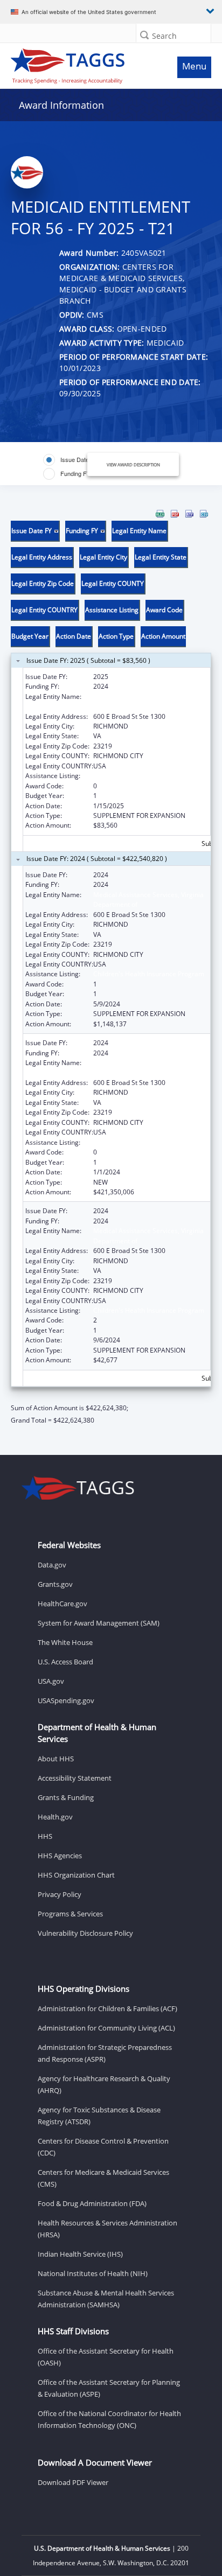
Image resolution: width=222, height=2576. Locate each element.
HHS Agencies (60, 1856)
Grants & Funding (66, 1797)
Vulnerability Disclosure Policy (85, 1933)
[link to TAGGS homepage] (84, 64)
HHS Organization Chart (76, 1875)
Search (164, 36)
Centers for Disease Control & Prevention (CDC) (103, 2147)
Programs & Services (70, 1914)
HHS (45, 1836)
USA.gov (51, 1681)
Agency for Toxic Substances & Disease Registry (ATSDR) (99, 2116)
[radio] (71, 460)
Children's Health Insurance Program (149, 776)
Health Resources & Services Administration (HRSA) (107, 2229)
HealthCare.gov (63, 1604)
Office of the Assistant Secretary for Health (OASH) (106, 2357)
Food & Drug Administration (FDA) (92, 2203)
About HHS (56, 1759)
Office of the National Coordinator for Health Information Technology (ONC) (109, 2419)
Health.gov (55, 1817)
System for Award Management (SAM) (99, 1623)
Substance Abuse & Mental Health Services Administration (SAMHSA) (106, 2299)
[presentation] (111, 967)
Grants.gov (55, 1584)
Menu (194, 66)
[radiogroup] (73, 467)
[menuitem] (160, 514)
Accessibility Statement (75, 1778)
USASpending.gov (66, 1700)
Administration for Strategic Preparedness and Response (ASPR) (105, 2053)
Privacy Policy (60, 1894)
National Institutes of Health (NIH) (93, 2273)
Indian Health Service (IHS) (80, 2254)
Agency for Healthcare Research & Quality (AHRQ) (104, 2084)
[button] (144, 35)
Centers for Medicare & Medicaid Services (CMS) (103, 2178)
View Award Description (133, 464)
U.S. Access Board (65, 1662)
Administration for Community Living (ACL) (106, 2028)
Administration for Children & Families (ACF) (107, 2008)
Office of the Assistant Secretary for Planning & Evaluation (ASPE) (109, 2388)
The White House (65, 1642)
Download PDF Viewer (73, 2482)
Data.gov (52, 1565)
